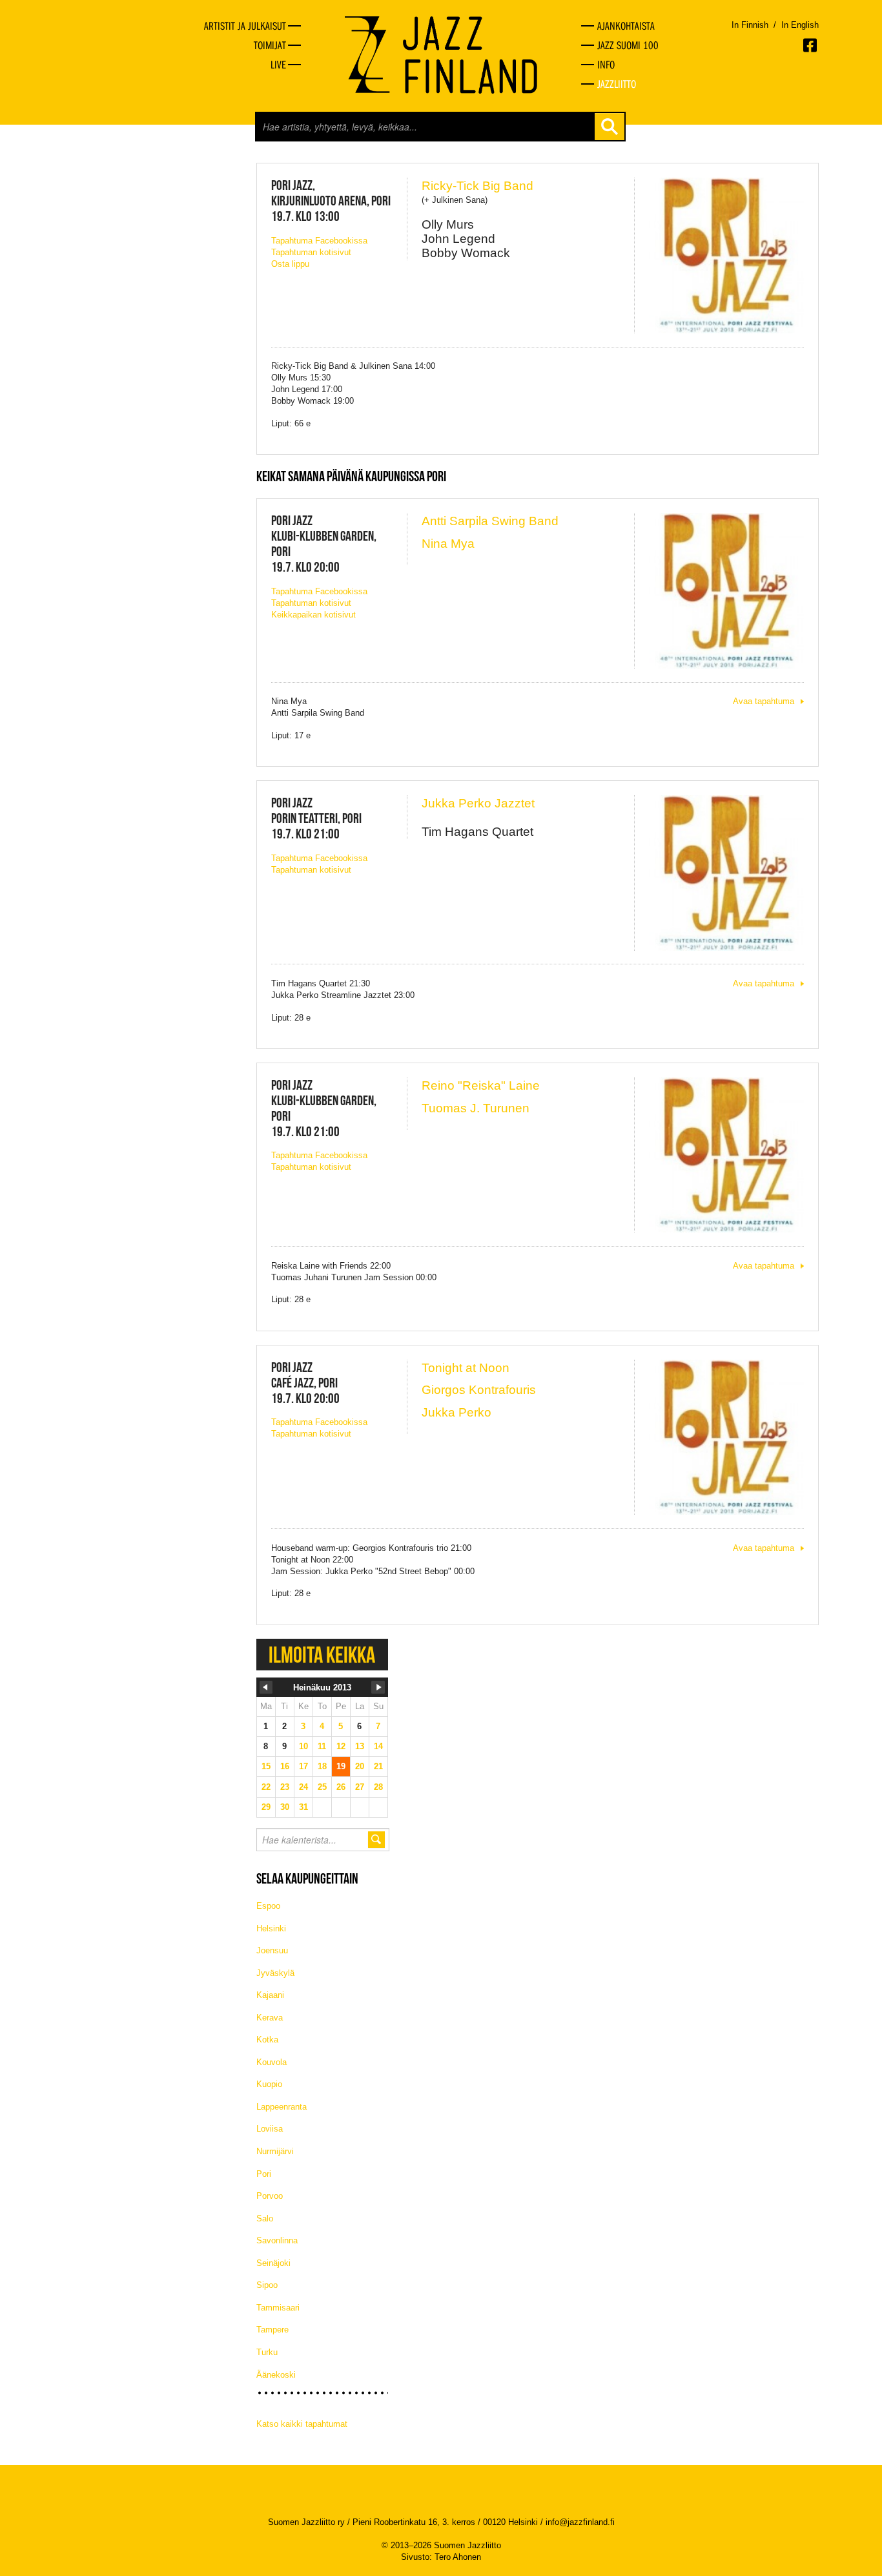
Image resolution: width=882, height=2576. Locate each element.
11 (322, 1746)
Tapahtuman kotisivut (311, 252)
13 (360, 1746)
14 (378, 1746)
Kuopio (269, 2084)
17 (303, 1766)
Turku (267, 2352)
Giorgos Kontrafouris (479, 1390)
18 (322, 1766)
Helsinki (271, 1928)
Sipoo (267, 2285)
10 (303, 1746)
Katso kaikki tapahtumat (302, 2424)
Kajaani (270, 1995)
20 (360, 1766)
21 (378, 1766)
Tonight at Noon (466, 1368)
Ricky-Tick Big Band (477, 186)
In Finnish (750, 25)
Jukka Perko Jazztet (478, 803)
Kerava (270, 2018)
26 (341, 1787)
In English (800, 25)
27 (360, 1787)
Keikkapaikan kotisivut (313, 615)
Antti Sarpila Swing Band (490, 521)
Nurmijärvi (275, 2151)
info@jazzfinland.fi (580, 2522)
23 (285, 1787)
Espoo (268, 1906)
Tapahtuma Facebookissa (319, 241)
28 (378, 1787)
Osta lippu (290, 264)
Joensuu (272, 1950)
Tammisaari (278, 2308)
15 (266, 1766)
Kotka (267, 2040)
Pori (264, 2174)
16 (285, 1766)
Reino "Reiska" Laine (481, 1085)
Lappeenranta (282, 2107)
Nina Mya (448, 544)
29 (266, 1807)
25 (322, 1787)
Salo (265, 2218)
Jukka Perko (456, 1412)
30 (285, 1807)
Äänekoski (276, 2375)
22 (266, 1787)
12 (341, 1746)
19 (341, 1766)
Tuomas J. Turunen (476, 1108)
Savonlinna (277, 2240)
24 (303, 1787)
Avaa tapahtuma (764, 701)
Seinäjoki (273, 2263)
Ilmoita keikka (322, 1655)
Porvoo (270, 2196)
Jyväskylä (275, 1973)
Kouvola (272, 2062)
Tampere (272, 2330)
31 (303, 1807)
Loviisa (270, 2129)
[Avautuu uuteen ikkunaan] (811, 45)
